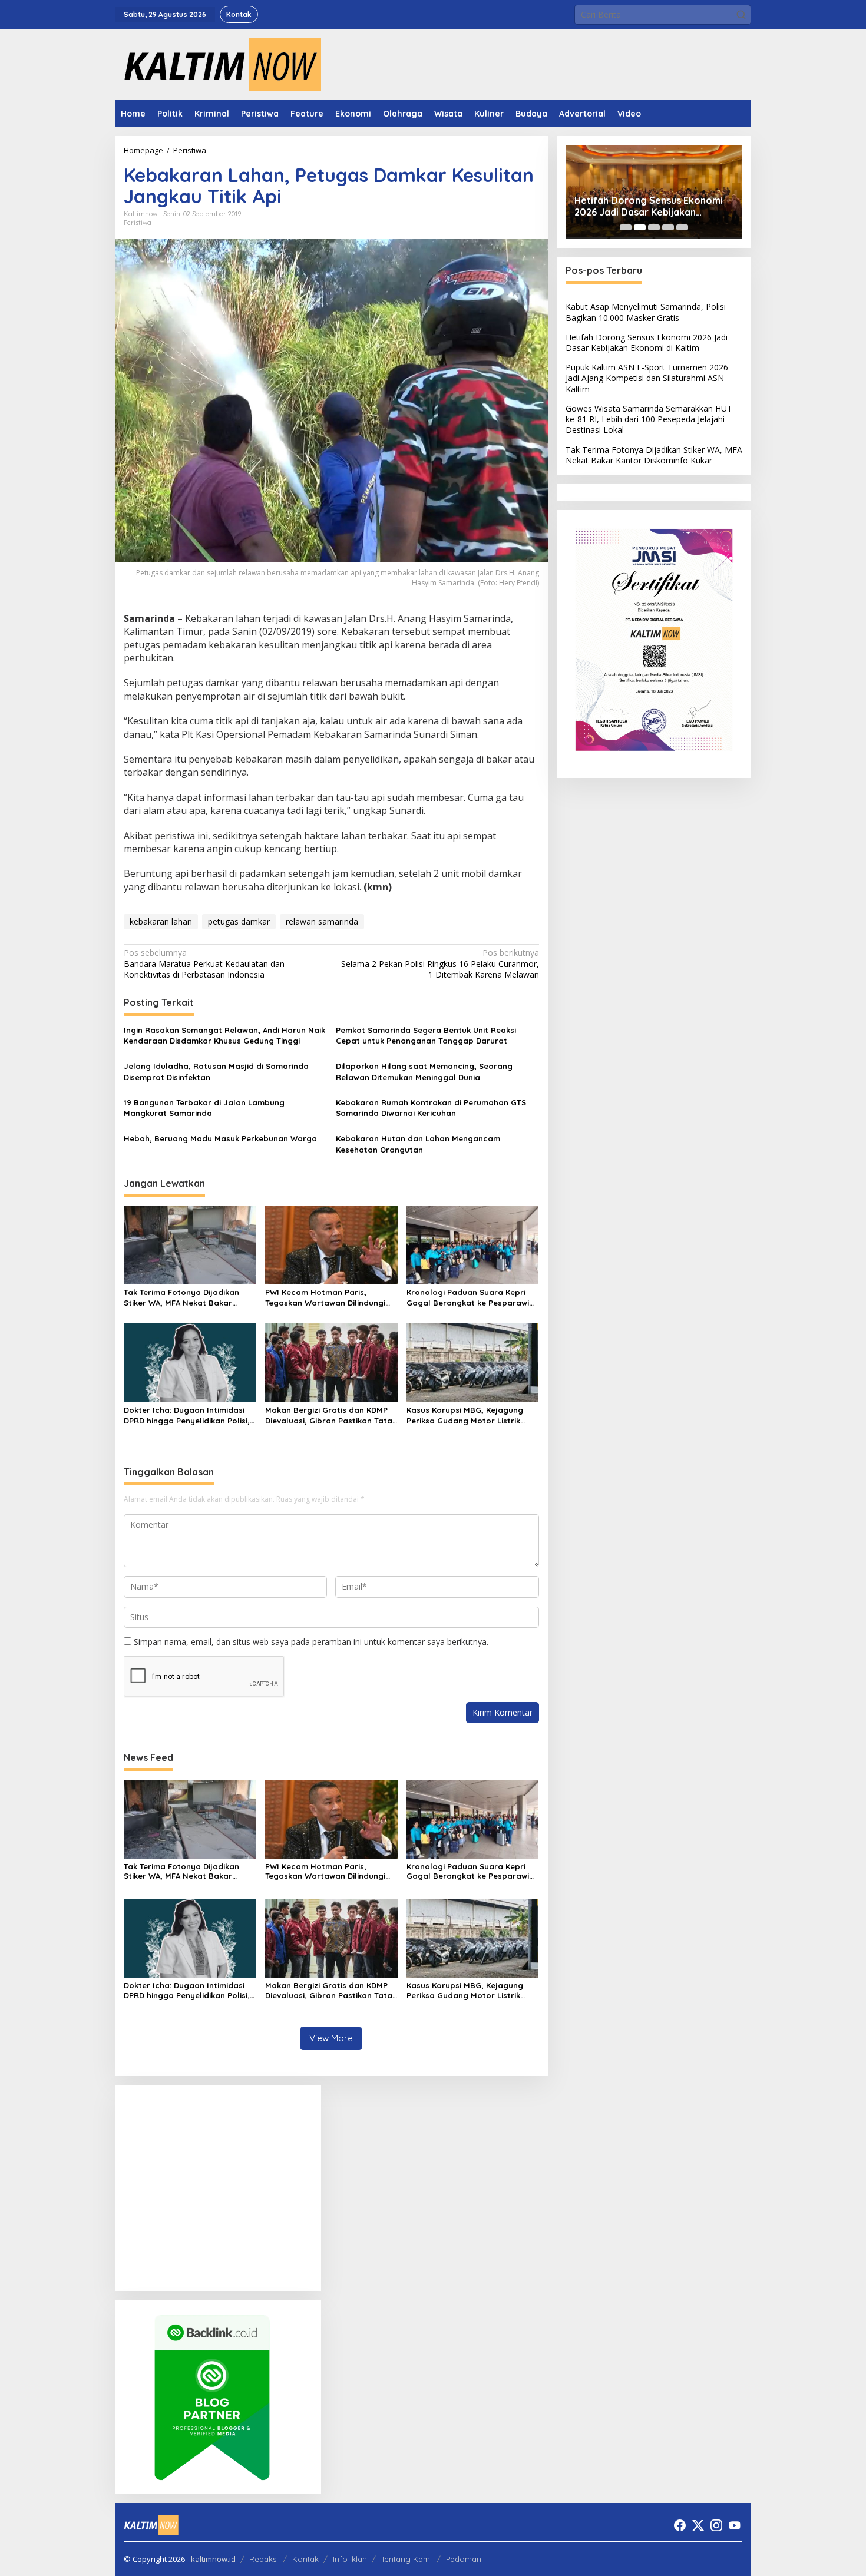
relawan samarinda (322, 921)
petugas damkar (239, 921)
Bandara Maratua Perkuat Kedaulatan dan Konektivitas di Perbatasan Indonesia (204, 963)
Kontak (305, 2559)
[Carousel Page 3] (654, 227)
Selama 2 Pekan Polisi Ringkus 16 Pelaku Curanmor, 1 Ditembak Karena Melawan (440, 963)
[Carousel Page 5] (682, 227)
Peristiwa (138, 223)
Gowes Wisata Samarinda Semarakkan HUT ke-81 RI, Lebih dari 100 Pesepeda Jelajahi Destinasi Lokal (649, 419)
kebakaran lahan (161, 921)
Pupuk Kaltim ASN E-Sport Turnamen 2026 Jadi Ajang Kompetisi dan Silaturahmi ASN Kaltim (647, 378)
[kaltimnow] (218, 64)
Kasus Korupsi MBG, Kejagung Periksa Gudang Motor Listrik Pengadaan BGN (465, 1416)
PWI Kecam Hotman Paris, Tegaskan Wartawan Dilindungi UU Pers (325, 1298)
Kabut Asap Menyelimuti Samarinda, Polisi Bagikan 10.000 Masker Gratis (646, 312)
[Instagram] (716, 2525)
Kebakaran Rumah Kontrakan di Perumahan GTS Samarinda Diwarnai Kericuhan (431, 1108)
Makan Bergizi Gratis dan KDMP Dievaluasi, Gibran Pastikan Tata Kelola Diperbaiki (329, 1416)
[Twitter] (698, 2525)
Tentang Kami (406, 2559)
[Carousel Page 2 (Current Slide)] (640, 227)
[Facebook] (680, 2525)
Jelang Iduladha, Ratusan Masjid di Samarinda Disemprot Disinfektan (216, 1071)
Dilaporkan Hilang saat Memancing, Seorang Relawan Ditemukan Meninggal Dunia (424, 1071)
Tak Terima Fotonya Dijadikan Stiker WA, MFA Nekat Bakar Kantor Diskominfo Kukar (181, 1298)
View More (331, 2038)
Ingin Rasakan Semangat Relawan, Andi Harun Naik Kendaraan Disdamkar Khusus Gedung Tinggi (224, 1035)
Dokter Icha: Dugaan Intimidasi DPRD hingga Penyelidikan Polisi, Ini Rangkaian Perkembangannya (189, 1416)
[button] (741, 15)
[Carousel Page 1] (626, 227)
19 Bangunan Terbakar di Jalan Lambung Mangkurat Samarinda (204, 1108)
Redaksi (264, 2559)
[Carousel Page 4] (668, 227)
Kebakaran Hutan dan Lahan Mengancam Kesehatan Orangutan (418, 1144)
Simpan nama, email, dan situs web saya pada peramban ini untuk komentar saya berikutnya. (311, 1642)
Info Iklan (350, 2559)
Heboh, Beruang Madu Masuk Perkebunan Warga (220, 1138)
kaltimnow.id (213, 2559)
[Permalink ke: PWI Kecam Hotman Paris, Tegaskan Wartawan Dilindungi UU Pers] (331, 1244)
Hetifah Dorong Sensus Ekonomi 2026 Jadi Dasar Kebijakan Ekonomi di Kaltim (649, 207)
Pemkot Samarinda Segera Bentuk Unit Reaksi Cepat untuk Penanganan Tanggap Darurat (426, 1035)
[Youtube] (735, 2525)
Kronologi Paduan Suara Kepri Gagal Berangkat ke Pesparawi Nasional (468, 1298)
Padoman (464, 2559)
